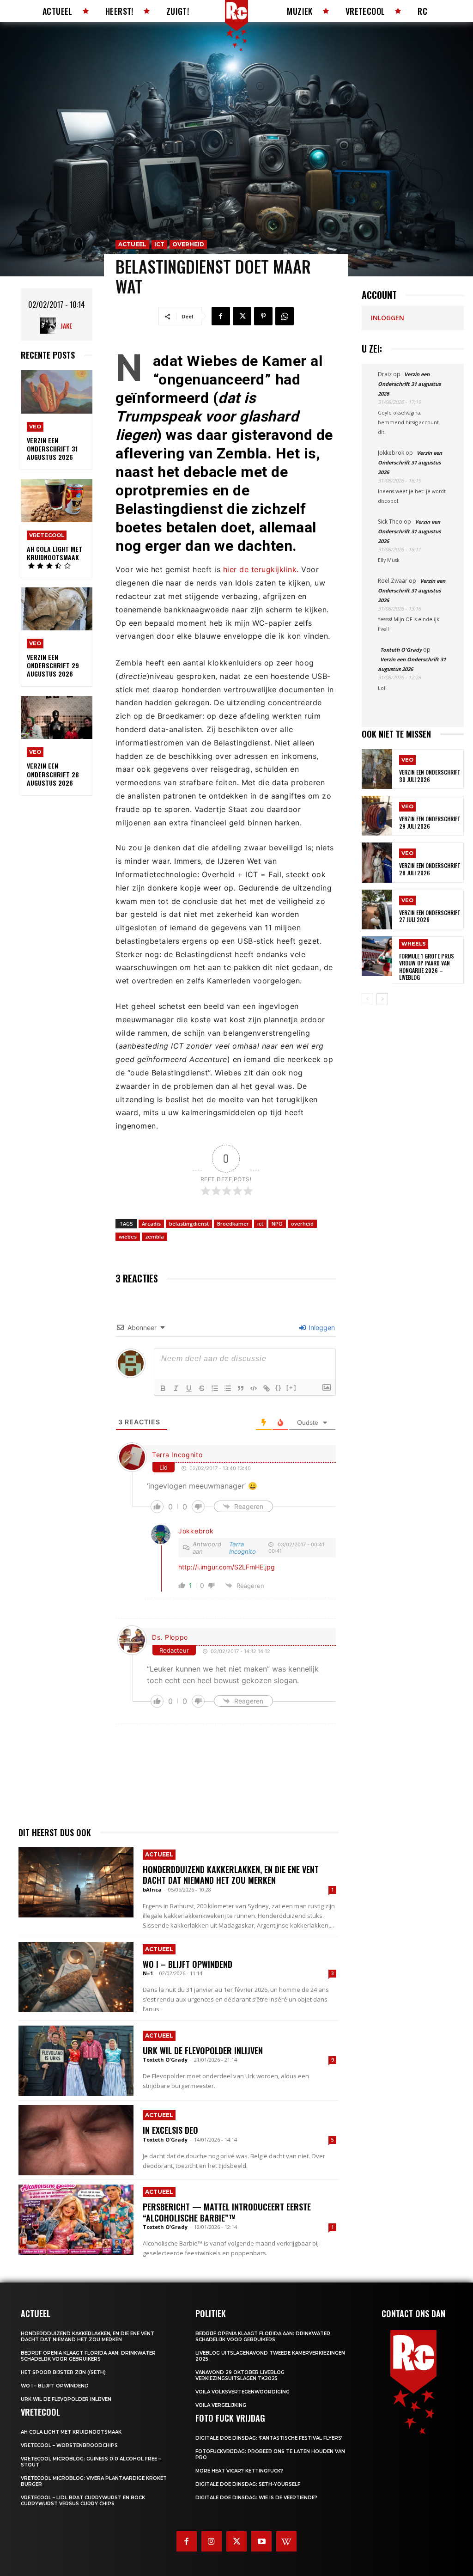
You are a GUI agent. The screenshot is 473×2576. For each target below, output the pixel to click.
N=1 (148, 1973)
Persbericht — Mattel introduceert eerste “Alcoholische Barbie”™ (227, 2212)
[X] (242, 316)
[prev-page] (367, 999)
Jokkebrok (196, 1531)
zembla (155, 1236)
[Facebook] (221, 316)
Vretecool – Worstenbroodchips (69, 2445)
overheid (302, 1224)
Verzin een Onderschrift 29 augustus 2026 (53, 665)
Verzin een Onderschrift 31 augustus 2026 (52, 449)
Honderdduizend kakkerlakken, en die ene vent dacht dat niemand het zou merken (231, 1875)
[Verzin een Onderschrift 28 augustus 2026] (57, 717)
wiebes (128, 1236)
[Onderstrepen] (189, 1388)
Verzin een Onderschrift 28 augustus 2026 (53, 774)
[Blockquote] (241, 1388)
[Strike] (202, 1388)
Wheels (414, 944)
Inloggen (321, 1328)
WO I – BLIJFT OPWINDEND (188, 1964)
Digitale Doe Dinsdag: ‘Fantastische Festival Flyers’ (269, 2438)
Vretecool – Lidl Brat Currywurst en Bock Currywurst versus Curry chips (83, 2501)
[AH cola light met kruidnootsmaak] (57, 501)
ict (260, 1224)
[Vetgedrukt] (163, 1388)
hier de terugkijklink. (260, 569)
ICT (159, 244)
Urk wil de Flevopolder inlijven (203, 2051)
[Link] (267, 1388)
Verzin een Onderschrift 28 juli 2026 (430, 869)
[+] (291, 1388)
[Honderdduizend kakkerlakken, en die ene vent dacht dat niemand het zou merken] (76, 1882)
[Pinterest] (263, 316)
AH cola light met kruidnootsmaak (55, 553)
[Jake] (50, 326)
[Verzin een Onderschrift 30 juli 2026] (377, 769)
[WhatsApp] (285, 316)
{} (279, 1388)
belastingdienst (189, 1224)
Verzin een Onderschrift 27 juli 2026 (430, 916)
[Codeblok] (254, 1388)
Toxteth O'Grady (165, 2060)
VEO (35, 427)
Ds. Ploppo (170, 1637)
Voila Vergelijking (221, 2405)
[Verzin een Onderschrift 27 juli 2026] (377, 910)
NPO (277, 1224)
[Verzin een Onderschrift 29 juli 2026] (377, 816)
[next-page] (382, 999)
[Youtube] (261, 2541)
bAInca (152, 1889)
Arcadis (151, 1224)
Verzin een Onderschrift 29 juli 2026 (430, 822)
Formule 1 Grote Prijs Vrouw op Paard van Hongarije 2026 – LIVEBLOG (427, 967)
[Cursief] (176, 1388)
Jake (66, 326)
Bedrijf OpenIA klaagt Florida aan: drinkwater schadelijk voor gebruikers (88, 2356)
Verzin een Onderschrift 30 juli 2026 (430, 776)
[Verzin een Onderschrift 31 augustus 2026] (57, 392)
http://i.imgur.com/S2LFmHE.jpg (227, 1567)
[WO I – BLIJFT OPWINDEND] (76, 1977)
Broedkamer (233, 1224)
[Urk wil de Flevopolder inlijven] (76, 2061)
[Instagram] (212, 2541)
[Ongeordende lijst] (228, 1388)
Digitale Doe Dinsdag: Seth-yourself (248, 2484)
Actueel (132, 244)
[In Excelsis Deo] (76, 2140)
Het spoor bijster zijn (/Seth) (63, 2372)
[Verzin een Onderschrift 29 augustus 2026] (57, 609)
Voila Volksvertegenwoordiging (243, 2392)
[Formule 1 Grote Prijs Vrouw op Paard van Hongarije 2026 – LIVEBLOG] (377, 956)
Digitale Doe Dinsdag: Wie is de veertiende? (256, 2498)
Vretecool (47, 535)
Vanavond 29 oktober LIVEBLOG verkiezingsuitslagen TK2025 (240, 2375)
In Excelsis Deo (170, 2130)
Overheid (188, 244)
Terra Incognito (177, 1455)
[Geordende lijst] (215, 1388)
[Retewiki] (286, 2541)
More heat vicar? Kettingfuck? (239, 2471)
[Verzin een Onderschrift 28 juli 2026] (377, 862)
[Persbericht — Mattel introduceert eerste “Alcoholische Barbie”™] (76, 2220)
